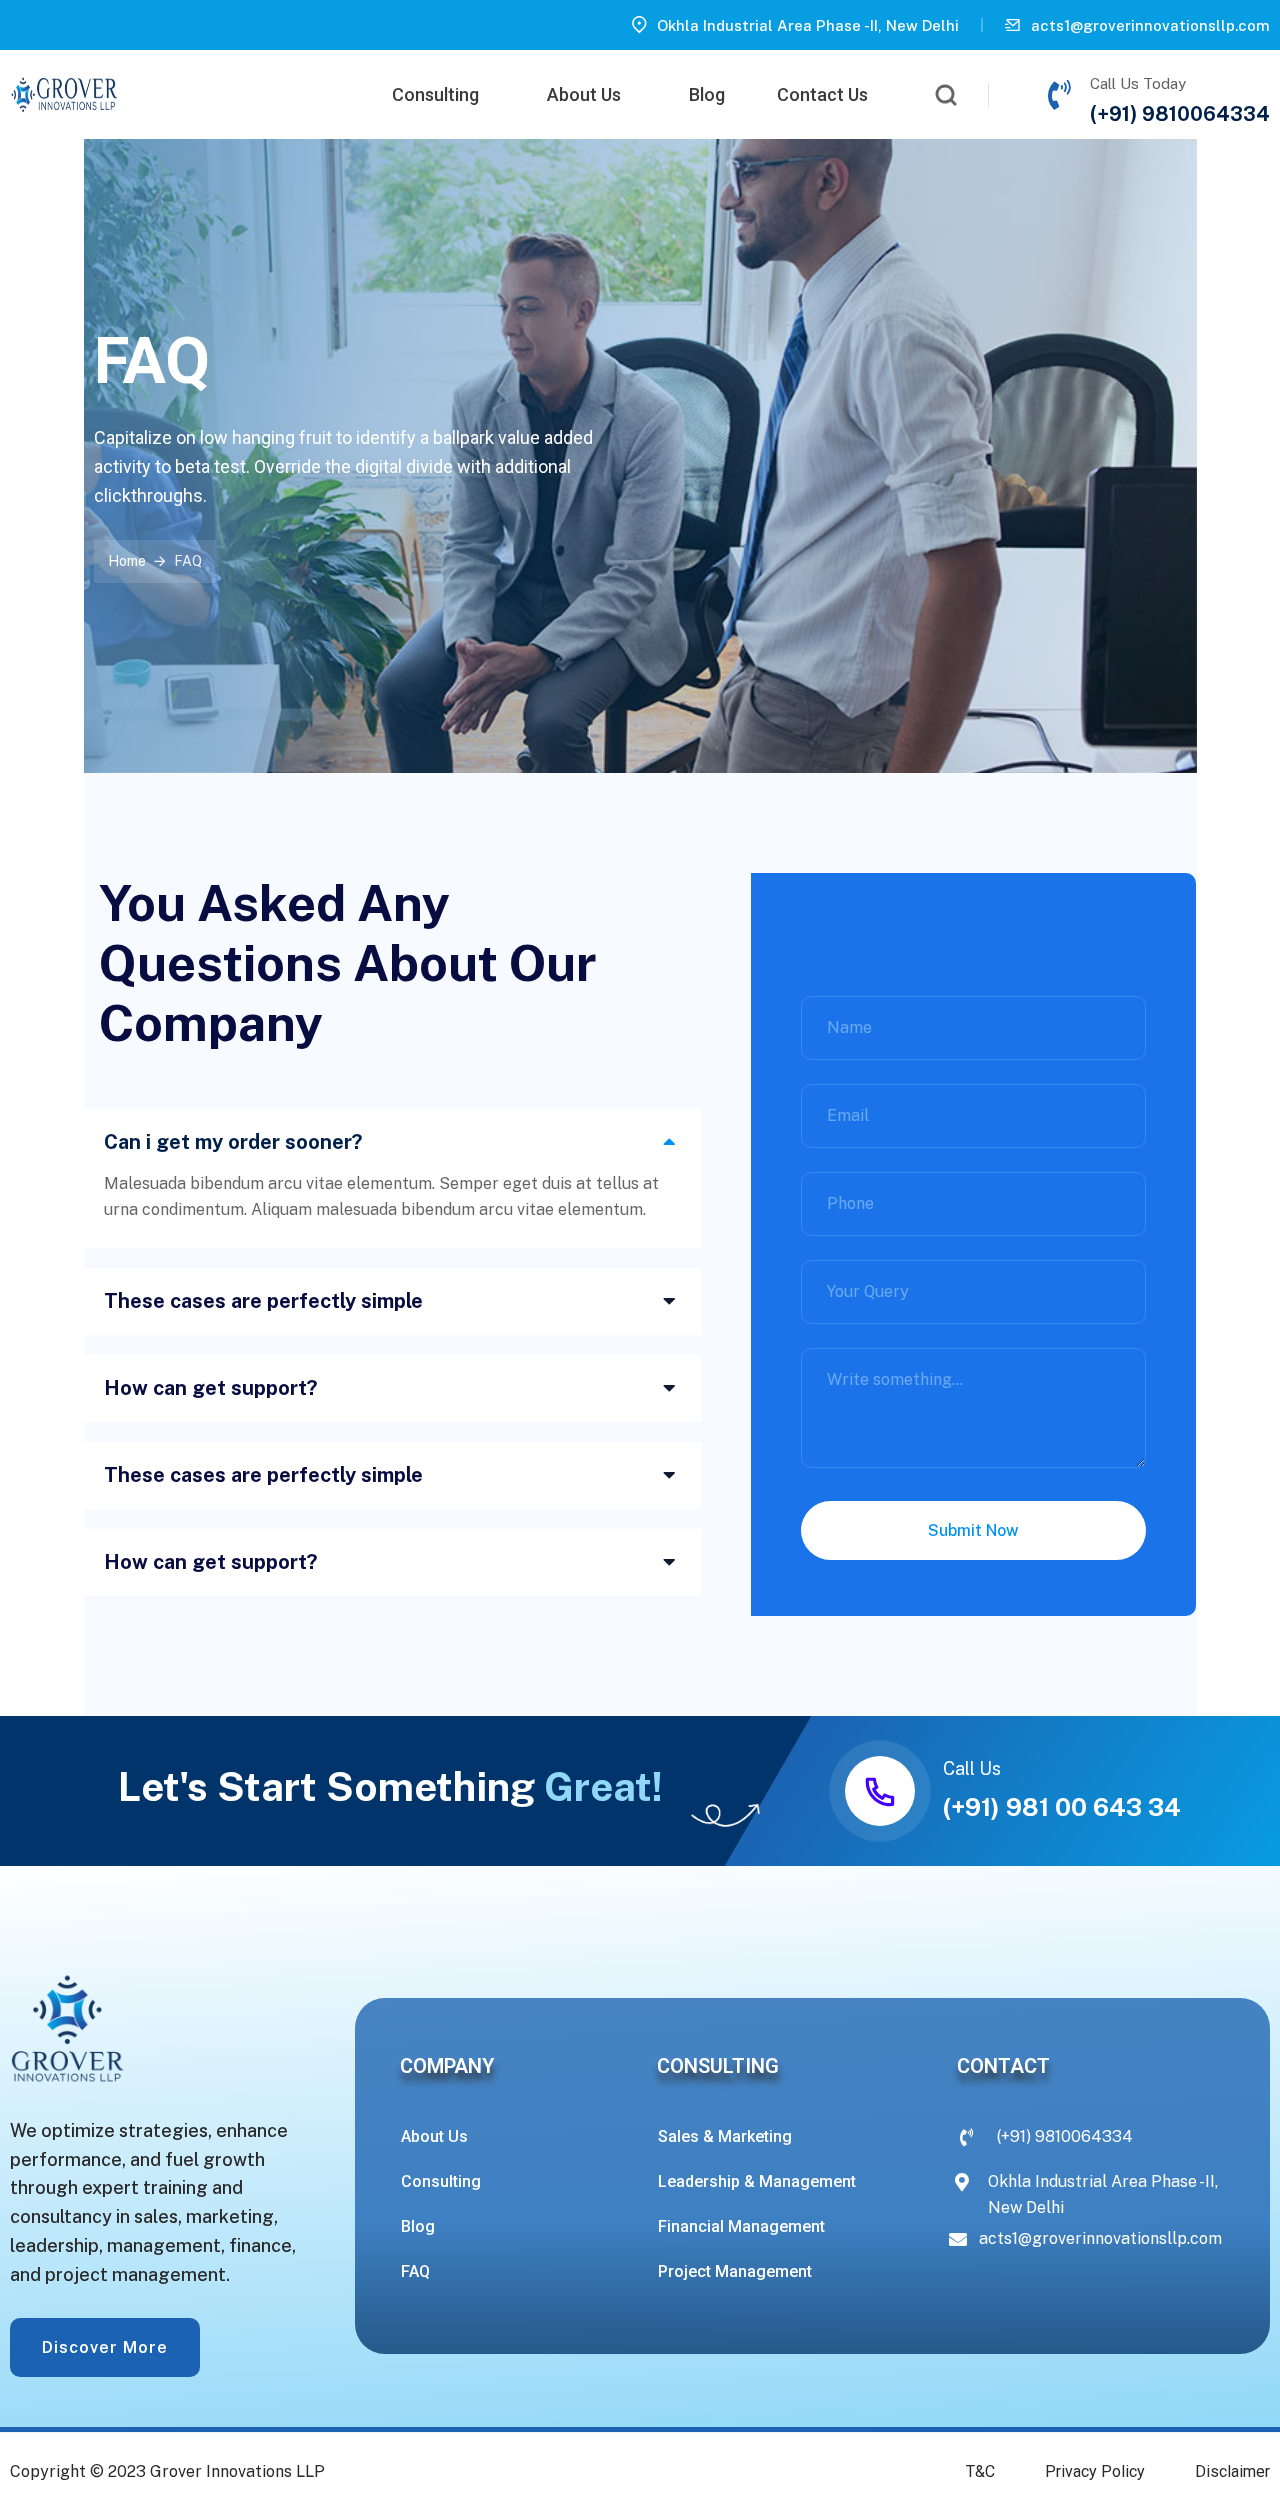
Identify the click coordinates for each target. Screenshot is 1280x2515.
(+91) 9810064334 (1180, 114)
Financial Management (741, 2226)
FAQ (415, 2271)
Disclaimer (1232, 2472)
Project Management (735, 2271)
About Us (584, 94)
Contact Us (822, 94)
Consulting (435, 94)
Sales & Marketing (725, 2136)
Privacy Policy (1095, 2472)
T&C (980, 2472)
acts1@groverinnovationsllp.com (1150, 25)
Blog (707, 94)
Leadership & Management (757, 2181)
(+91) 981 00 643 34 (1062, 1807)
